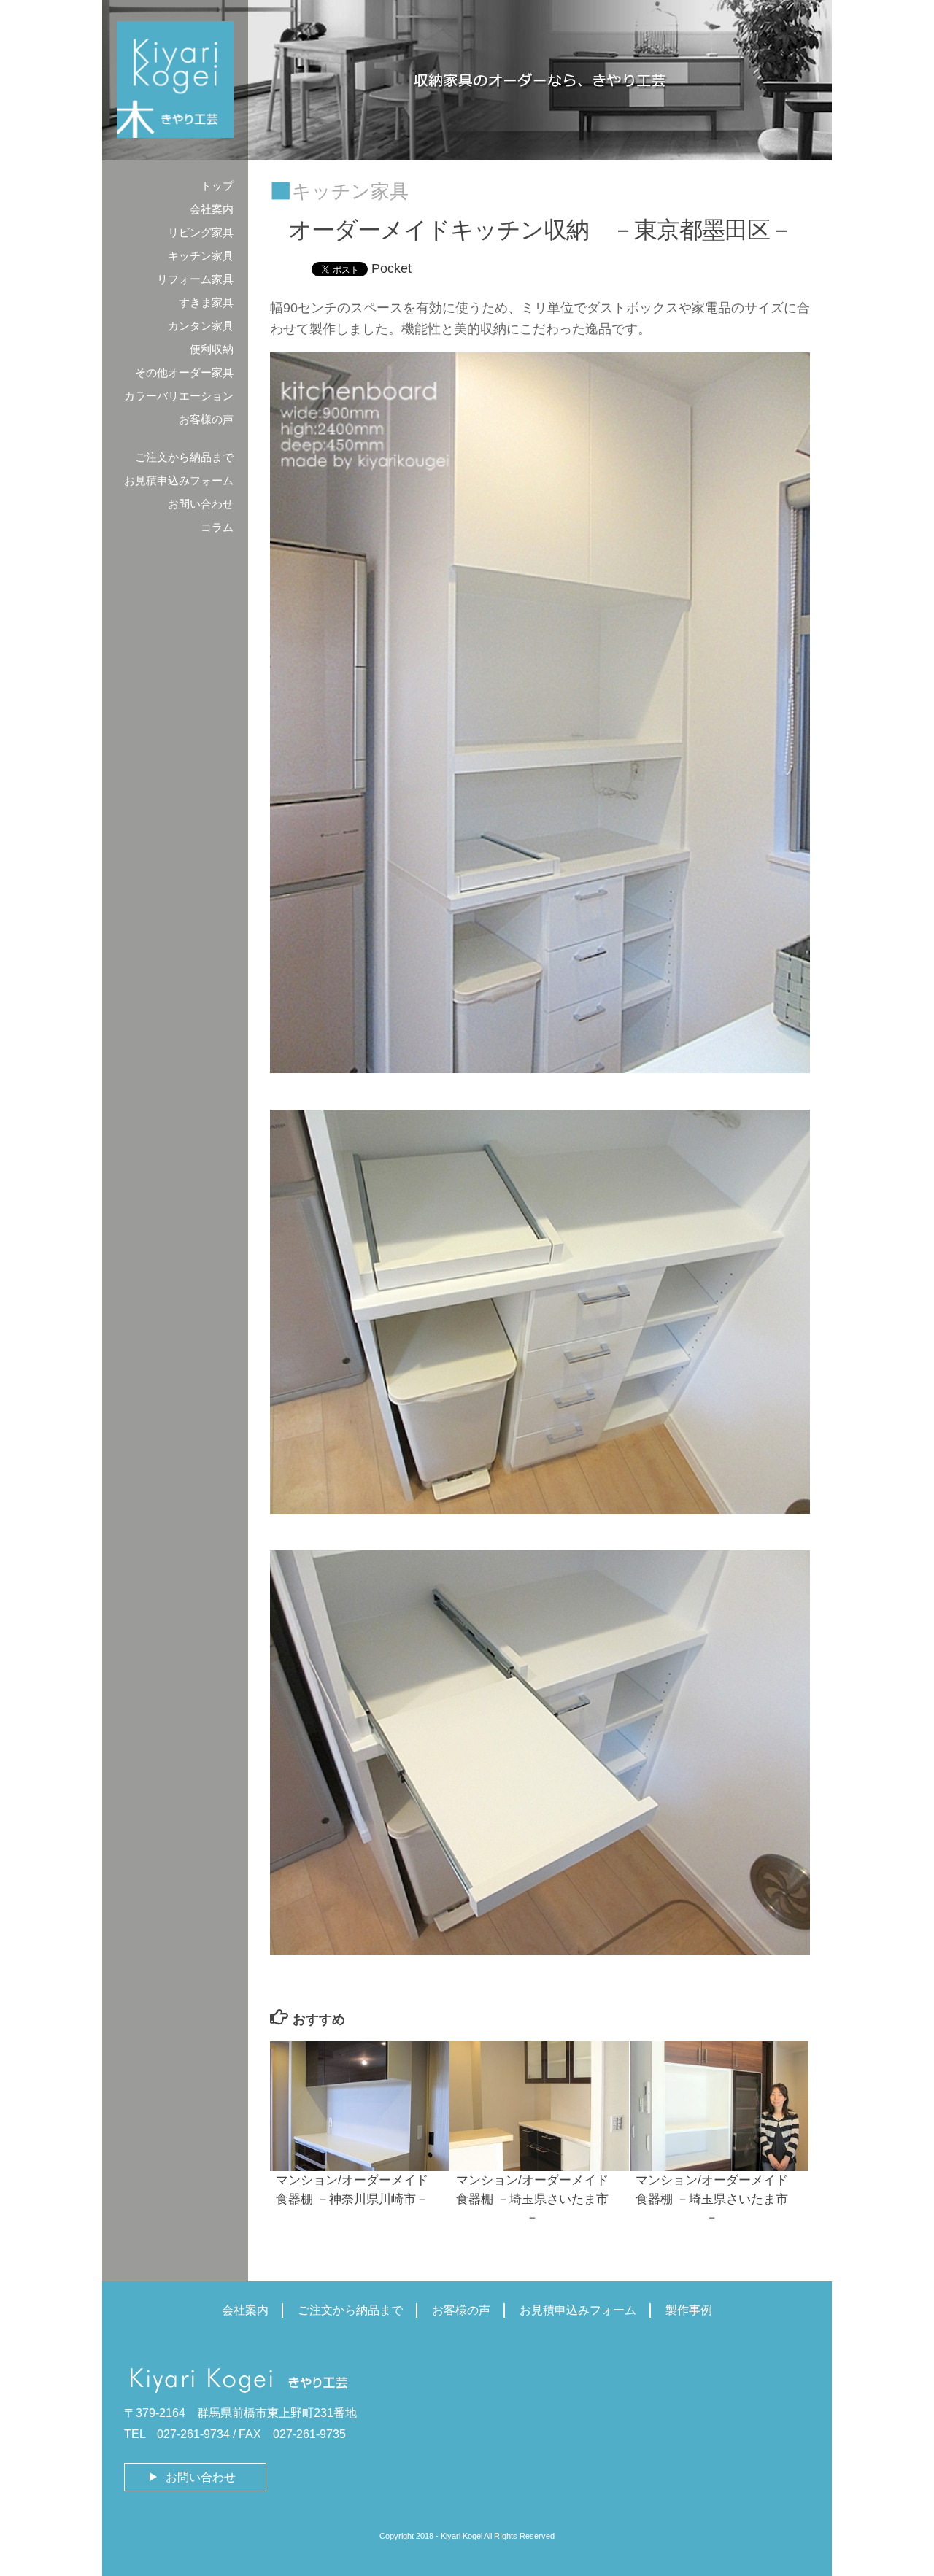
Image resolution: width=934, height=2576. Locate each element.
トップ (217, 186)
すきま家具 (206, 302)
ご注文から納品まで (184, 457)
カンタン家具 (201, 326)
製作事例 (689, 2310)
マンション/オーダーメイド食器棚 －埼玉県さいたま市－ (532, 2199)
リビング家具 (201, 232)
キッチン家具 (350, 191)
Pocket (391, 268)
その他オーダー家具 (184, 372)
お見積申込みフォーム (179, 480)
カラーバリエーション (179, 396)
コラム (217, 527)
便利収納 (212, 349)
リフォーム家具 (195, 279)
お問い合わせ (201, 504)
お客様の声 (206, 419)
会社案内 (212, 209)
